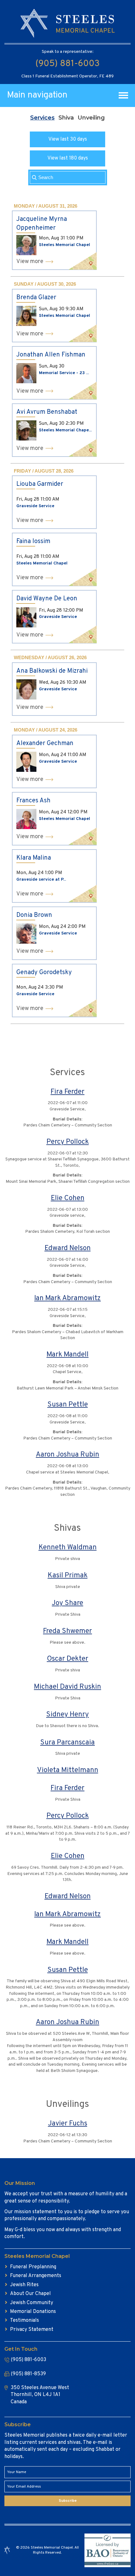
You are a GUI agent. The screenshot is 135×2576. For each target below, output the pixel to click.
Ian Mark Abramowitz (67, 1298)
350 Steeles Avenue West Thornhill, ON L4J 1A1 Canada (40, 2395)
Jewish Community (32, 2303)
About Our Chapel (30, 2294)
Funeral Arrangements (36, 2276)
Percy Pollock (68, 1142)
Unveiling (91, 118)
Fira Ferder (67, 1092)
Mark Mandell (67, 1355)
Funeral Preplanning (33, 2267)
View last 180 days (68, 158)
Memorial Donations (33, 2312)
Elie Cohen (68, 1198)
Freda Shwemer (67, 1631)
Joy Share (67, 1603)
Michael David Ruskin (67, 1687)
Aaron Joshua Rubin (67, 1455)
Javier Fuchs (68, 2124)
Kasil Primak (68, 1576)
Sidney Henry (67, 1715)
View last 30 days (68, 139)
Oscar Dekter (67, 1659)
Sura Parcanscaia (67, 1743)
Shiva (66, 118)
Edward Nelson (68, 1248)
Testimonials (24, 2321)
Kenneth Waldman (68, 1548)
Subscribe (68, 2501)
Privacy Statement (32, 2330)
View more (30, 262)
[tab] (42, 118)
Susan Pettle (68, 1405)
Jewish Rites (24, 2285)
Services (42, 118)
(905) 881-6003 (67, 64)
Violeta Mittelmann (68, 1770)
